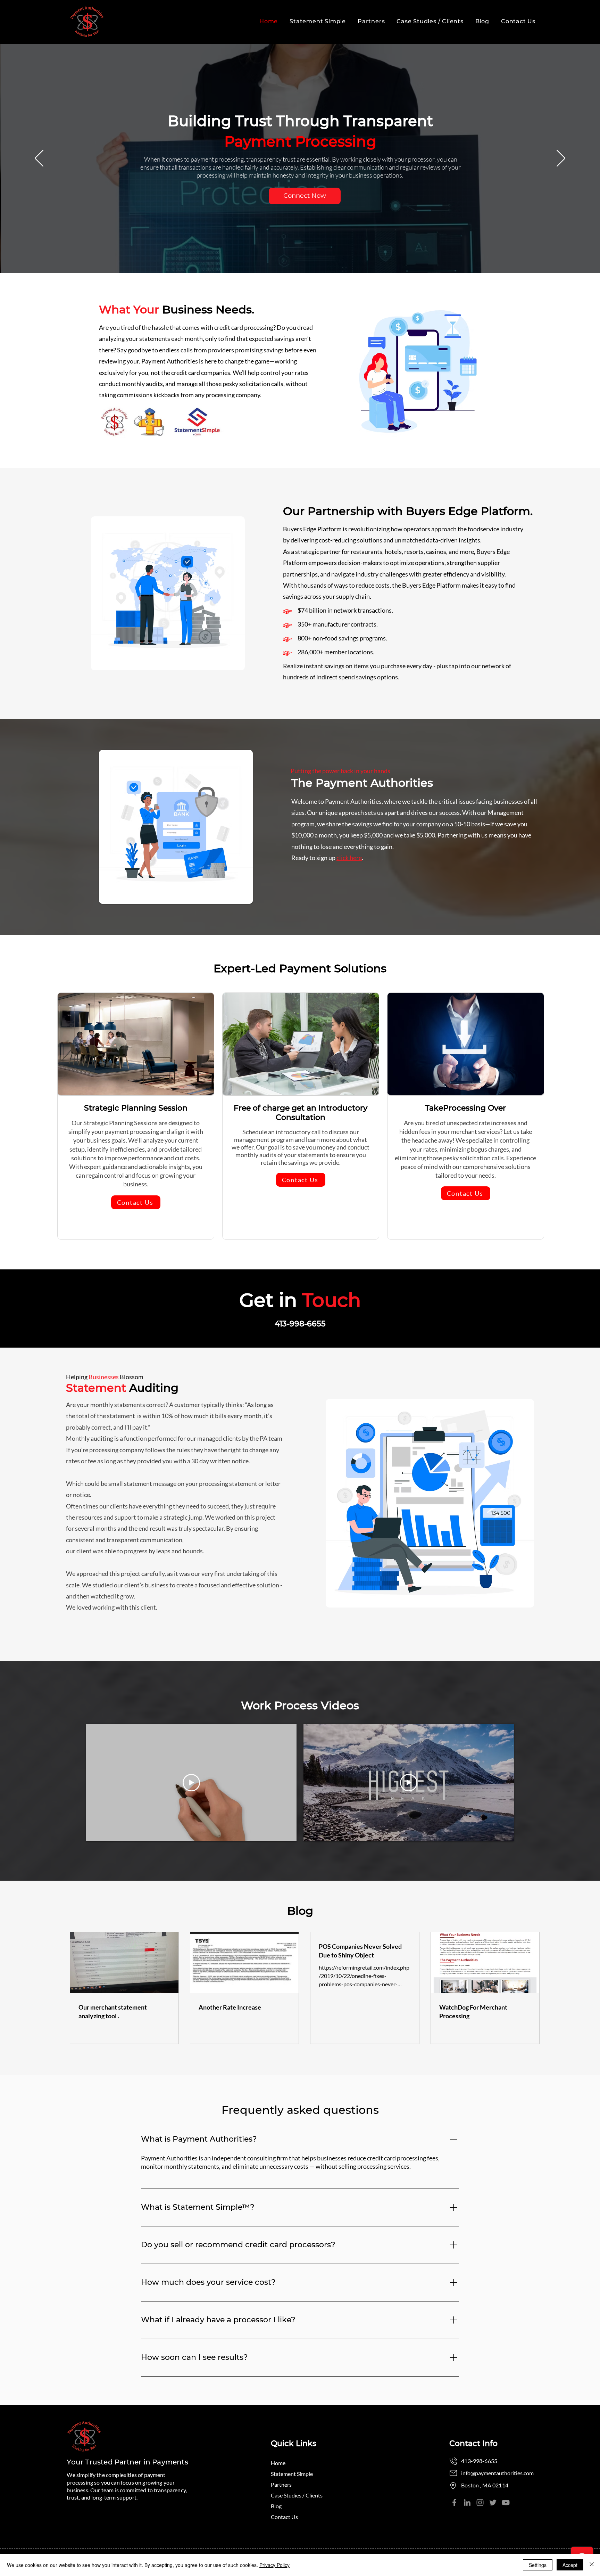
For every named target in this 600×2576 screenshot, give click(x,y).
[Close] (592, 2565)
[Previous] (39, 159)
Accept (570, 2565)
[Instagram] (480, 2503)
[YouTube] (506, 2503)
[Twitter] (493, 2503)
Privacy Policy (274, 2565)
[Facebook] (454, 2503)
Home (278, 2463)
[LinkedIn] (467, 2503)
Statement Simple (292, 2474)
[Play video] (191, 1783)
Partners (281, 2484)
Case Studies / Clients (295, 2495)
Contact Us (284, 2517)
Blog (276, 2506)
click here (349, 858)
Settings (538, 2565)
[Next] (561, 159)
